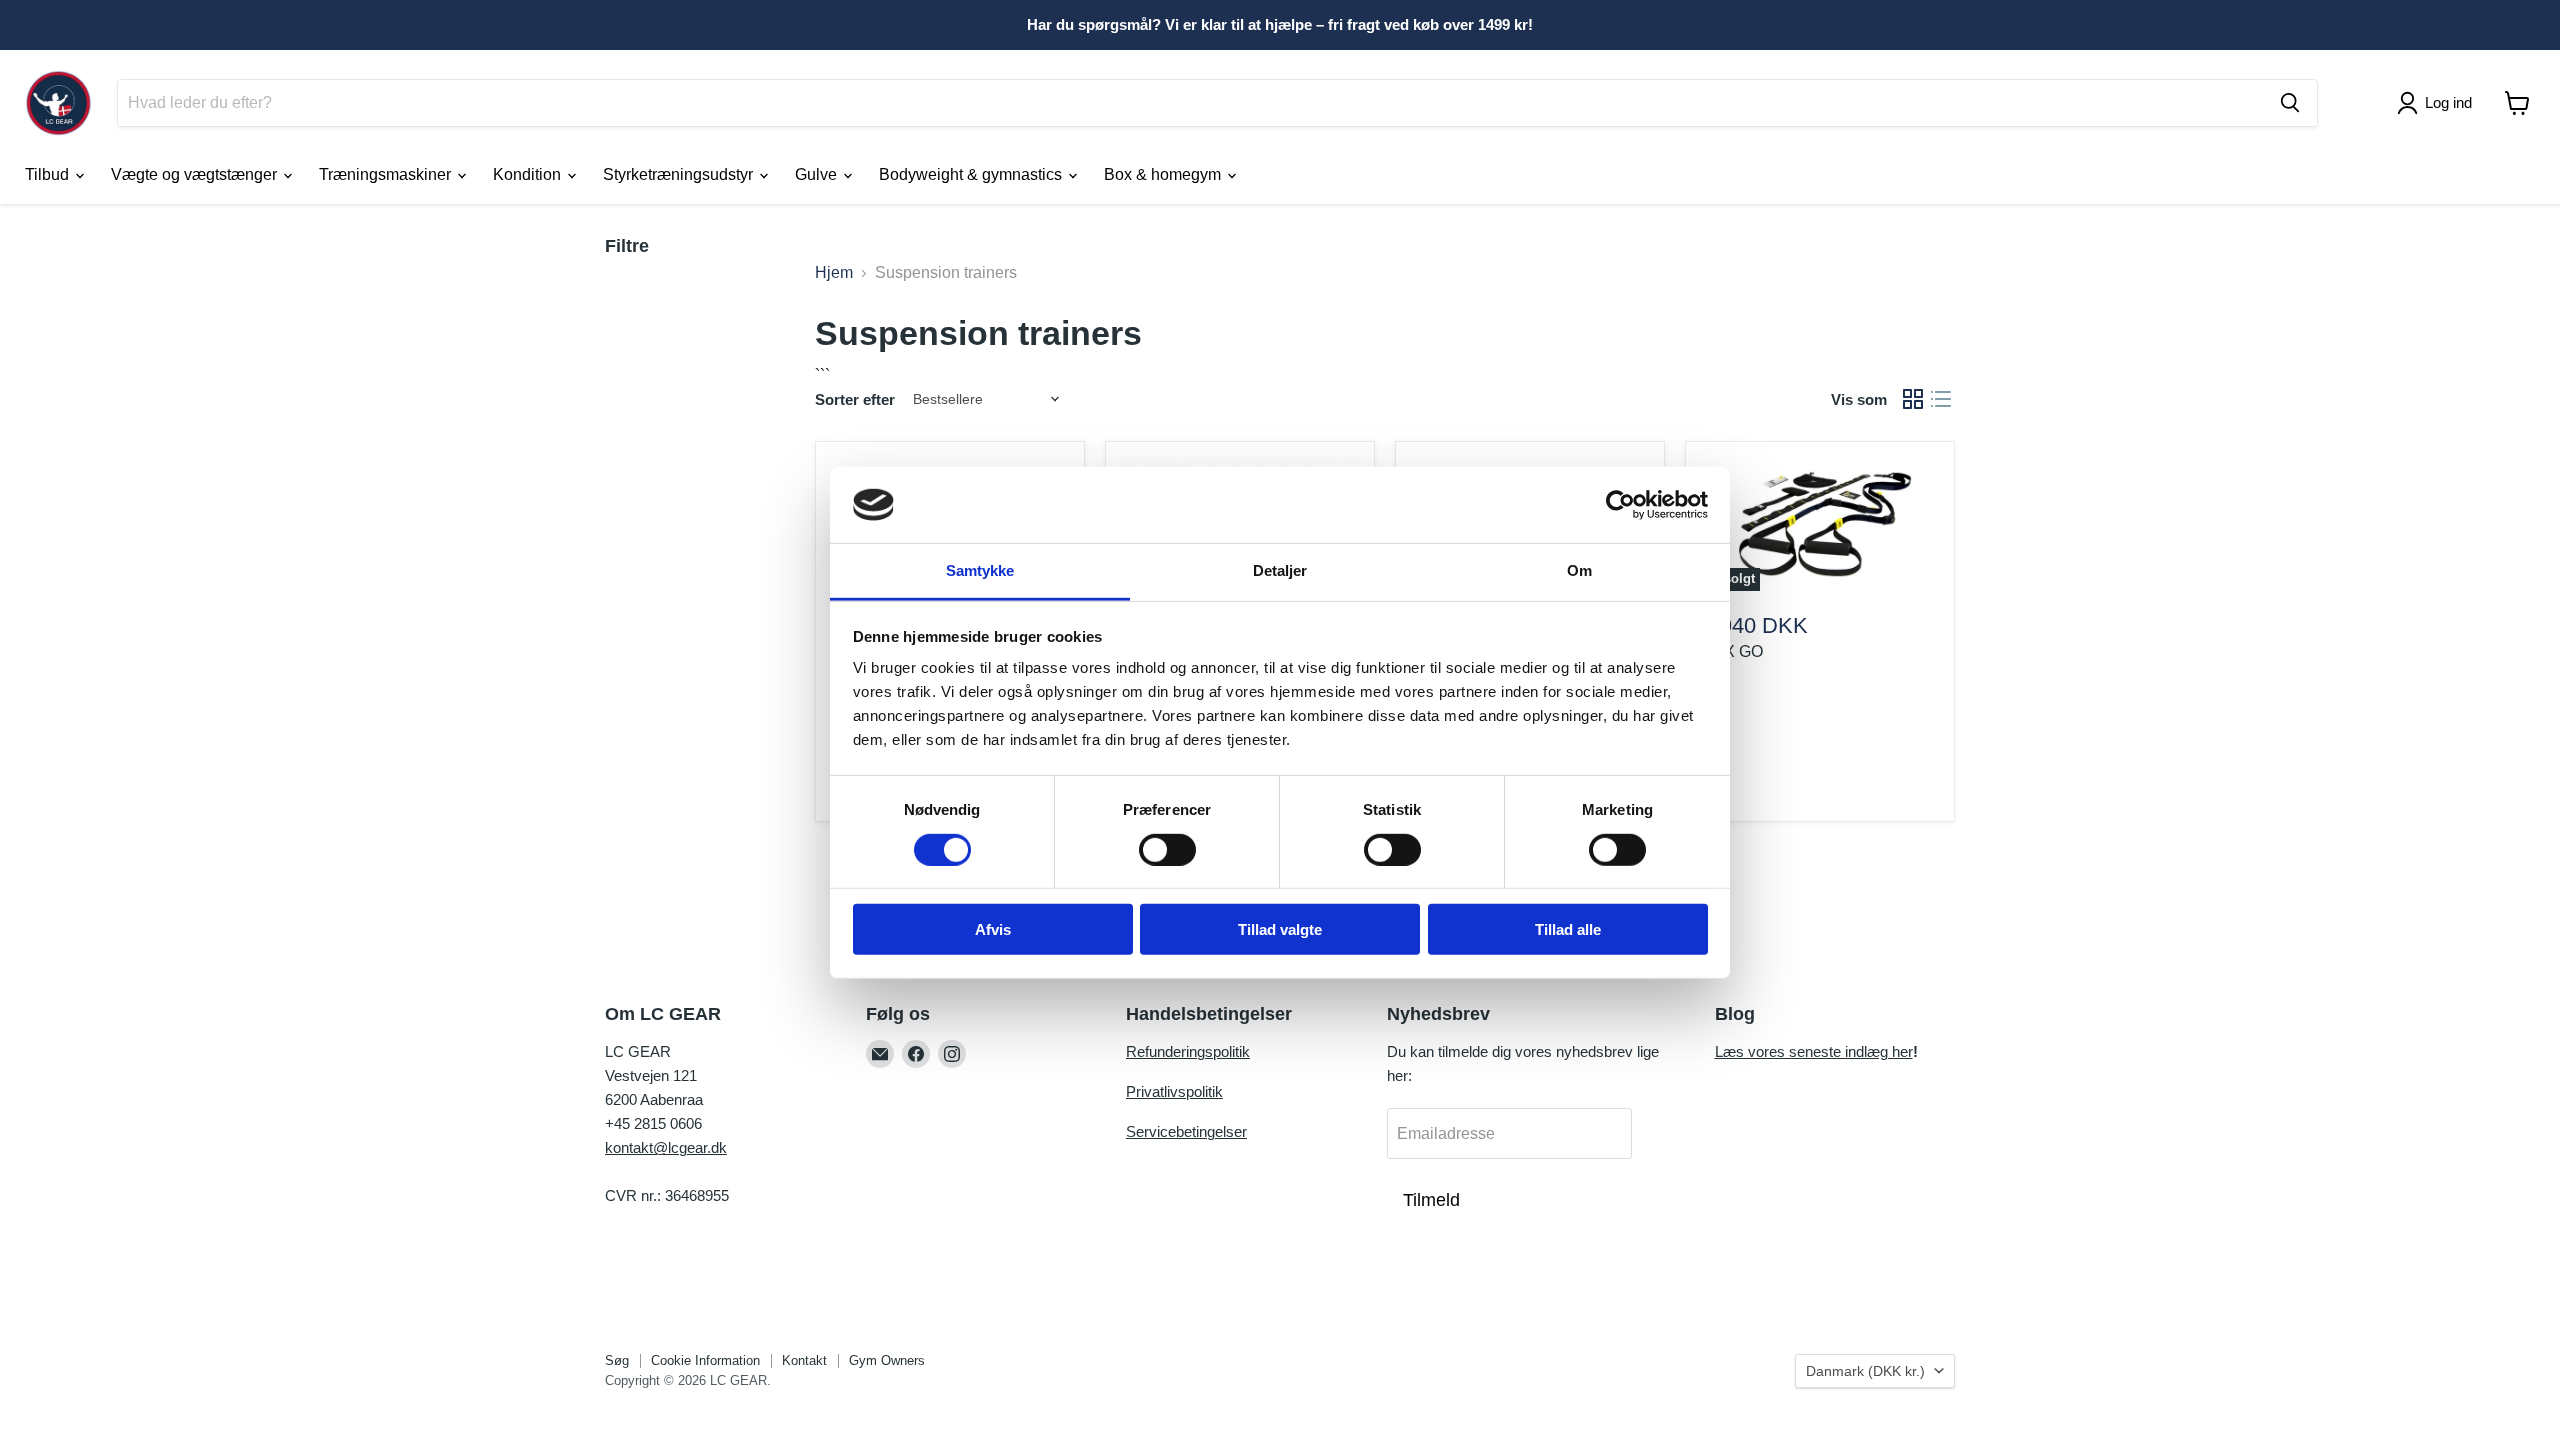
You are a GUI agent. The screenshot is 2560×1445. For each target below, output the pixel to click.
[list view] (1941, 399)
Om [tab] (1579, 570)
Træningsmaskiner (387, 174)
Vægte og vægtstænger (196, 174)
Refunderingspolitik (1188, 1051)
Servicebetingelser (1186, 1131)
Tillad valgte (1280, 929)
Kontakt (804, 1360)
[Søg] (2290, 103)
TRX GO (1732, 651)
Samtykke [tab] (980, 570)
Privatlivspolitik (1174, 1091)
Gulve (818, 174)
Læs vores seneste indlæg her (1814, 1051)
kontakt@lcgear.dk (666, 1147)
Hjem (834, 272)
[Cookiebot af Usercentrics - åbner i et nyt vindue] (1620, 505)
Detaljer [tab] (1280, 570)
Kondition (529, 174)
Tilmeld (1431, 1200)
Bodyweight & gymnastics (972, 174)
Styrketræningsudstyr (680, 174)
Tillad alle (1568, 929)
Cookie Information (705, 1360)
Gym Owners (887, 1360)
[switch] (1167, 849)
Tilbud (49, 174)
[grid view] (1913, 399)
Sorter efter (855, 399)
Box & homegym (1164, 174)
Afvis (993, 929)
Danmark (1865, 1371)
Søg (617, 1360)
